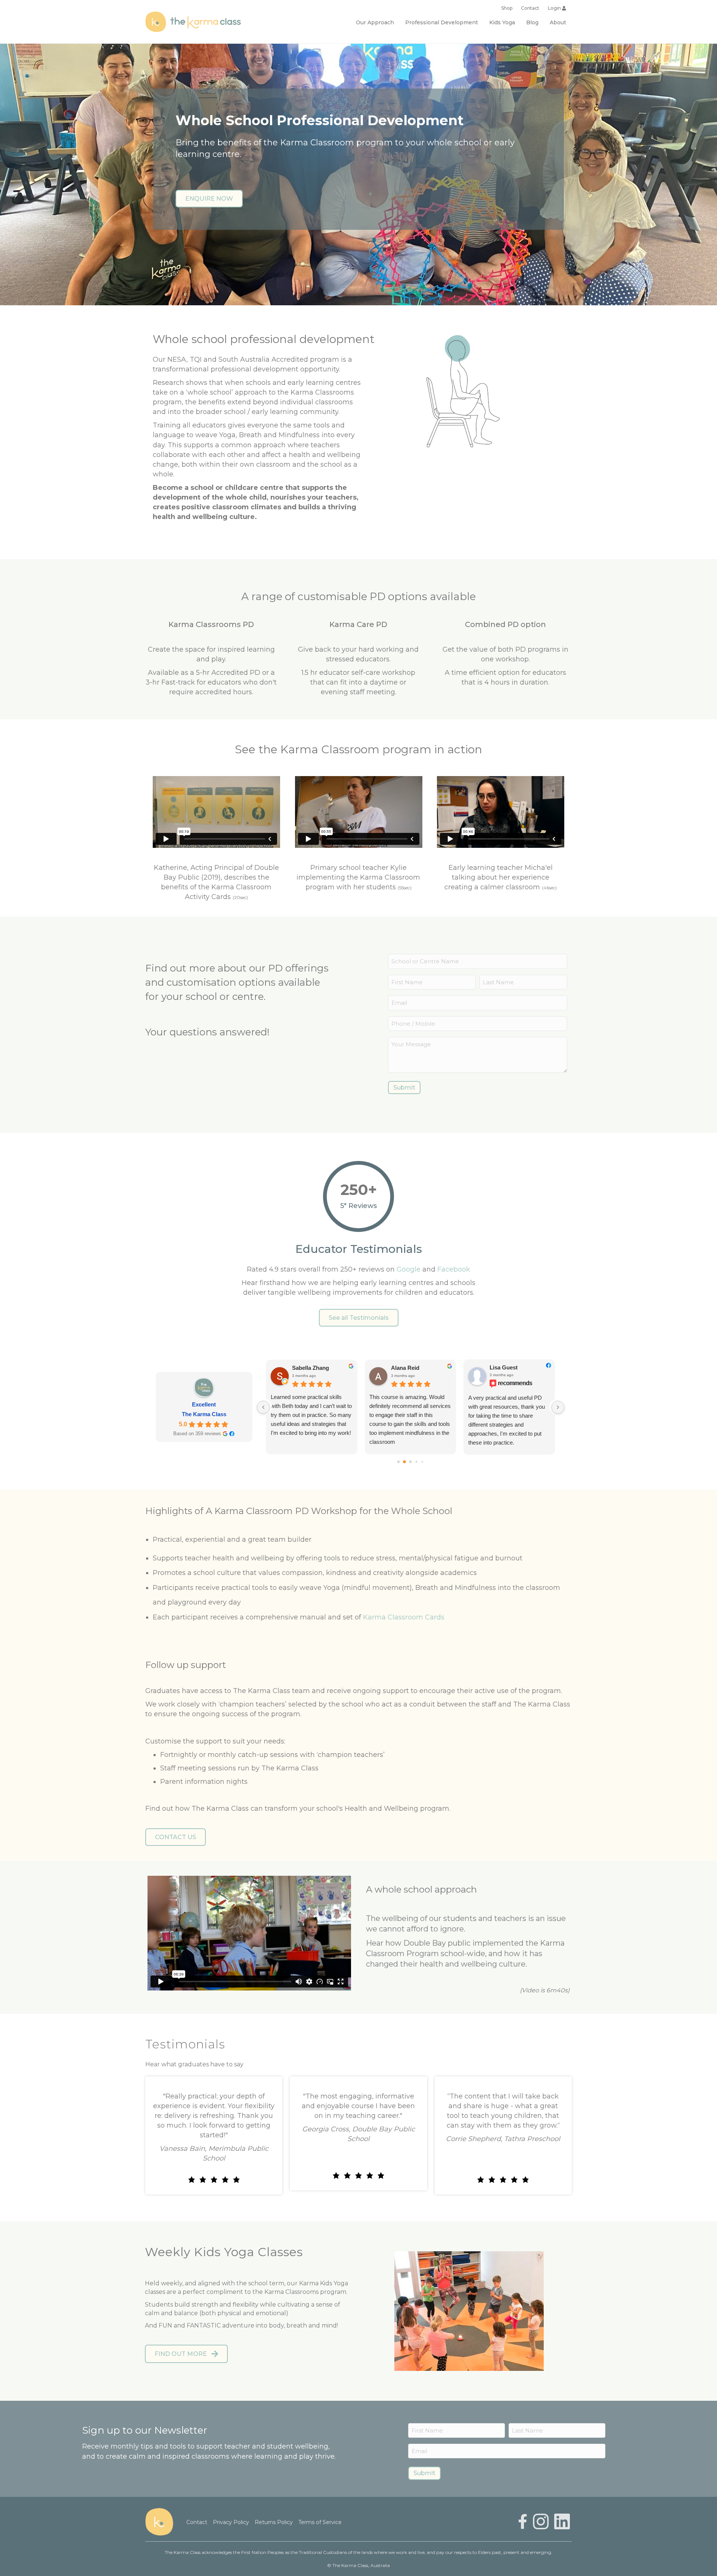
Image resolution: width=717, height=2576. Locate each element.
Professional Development (442, 22)
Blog (532, 22)
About (558, 22)
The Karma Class (204, 1414)
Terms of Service (320, 2522)
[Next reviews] (558, 1407)
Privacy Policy (231, 2522)
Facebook (454, 1269)
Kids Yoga (502, 22)
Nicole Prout (547, 1368)
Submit (404, 1088)
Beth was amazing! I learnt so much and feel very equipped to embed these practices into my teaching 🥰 (448, 1410)
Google (409, 1269)
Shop (507, 8)
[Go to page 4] (423, 1462)
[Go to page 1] (405, 1462)
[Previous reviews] (263, 1407)
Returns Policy (274, 2522)
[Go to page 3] (417, 1462)
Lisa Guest (347, 1367)
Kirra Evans (447, 1368)
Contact (530, 8)
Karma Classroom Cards (404, 1617)
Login (555, 8)
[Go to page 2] (410, 1462)
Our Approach (375, 22)
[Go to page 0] (399, 1462)
